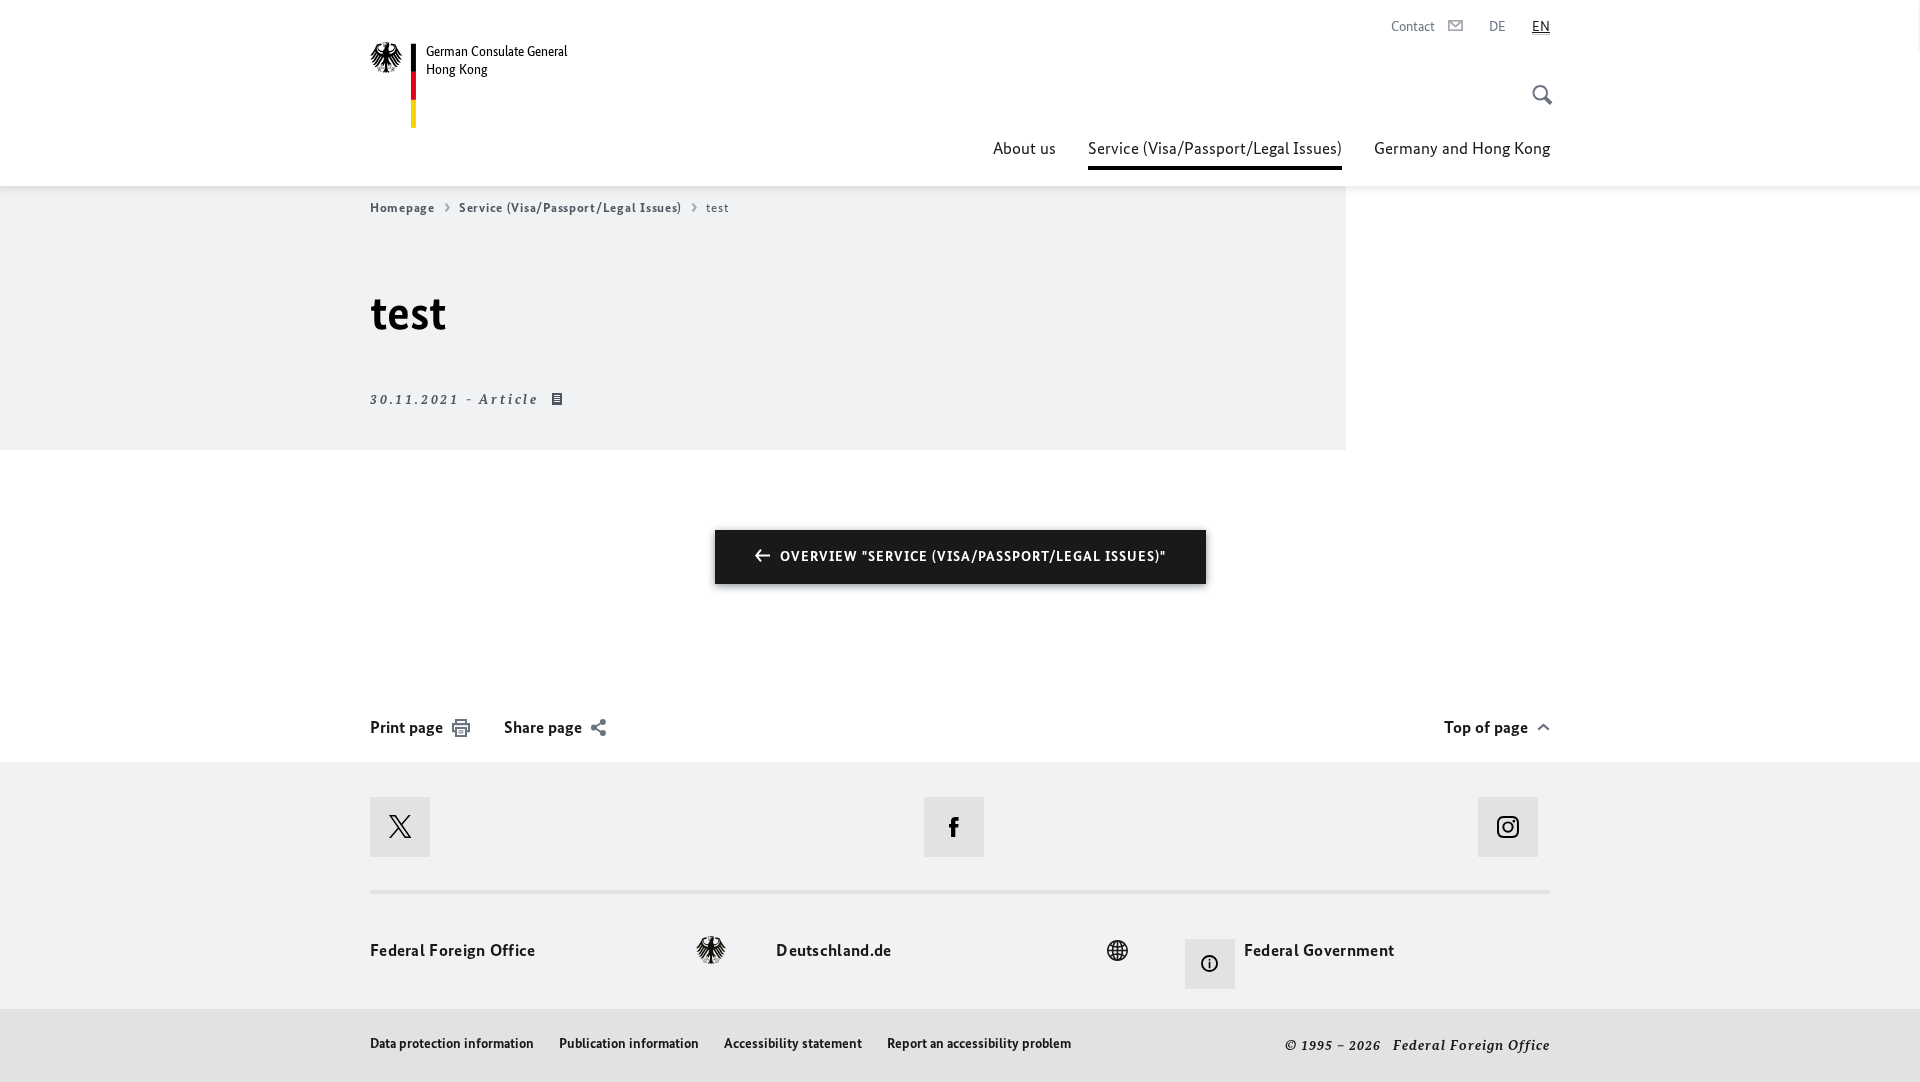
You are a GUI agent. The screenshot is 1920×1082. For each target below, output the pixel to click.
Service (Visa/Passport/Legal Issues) (1215, 154)
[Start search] (1536, 84)
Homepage (402, 207)
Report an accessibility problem (979, 1043)
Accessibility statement (793, 1043)
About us (1024, 148)
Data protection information (452, 1043)
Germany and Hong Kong (1462, 148)
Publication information (629, 1043)
